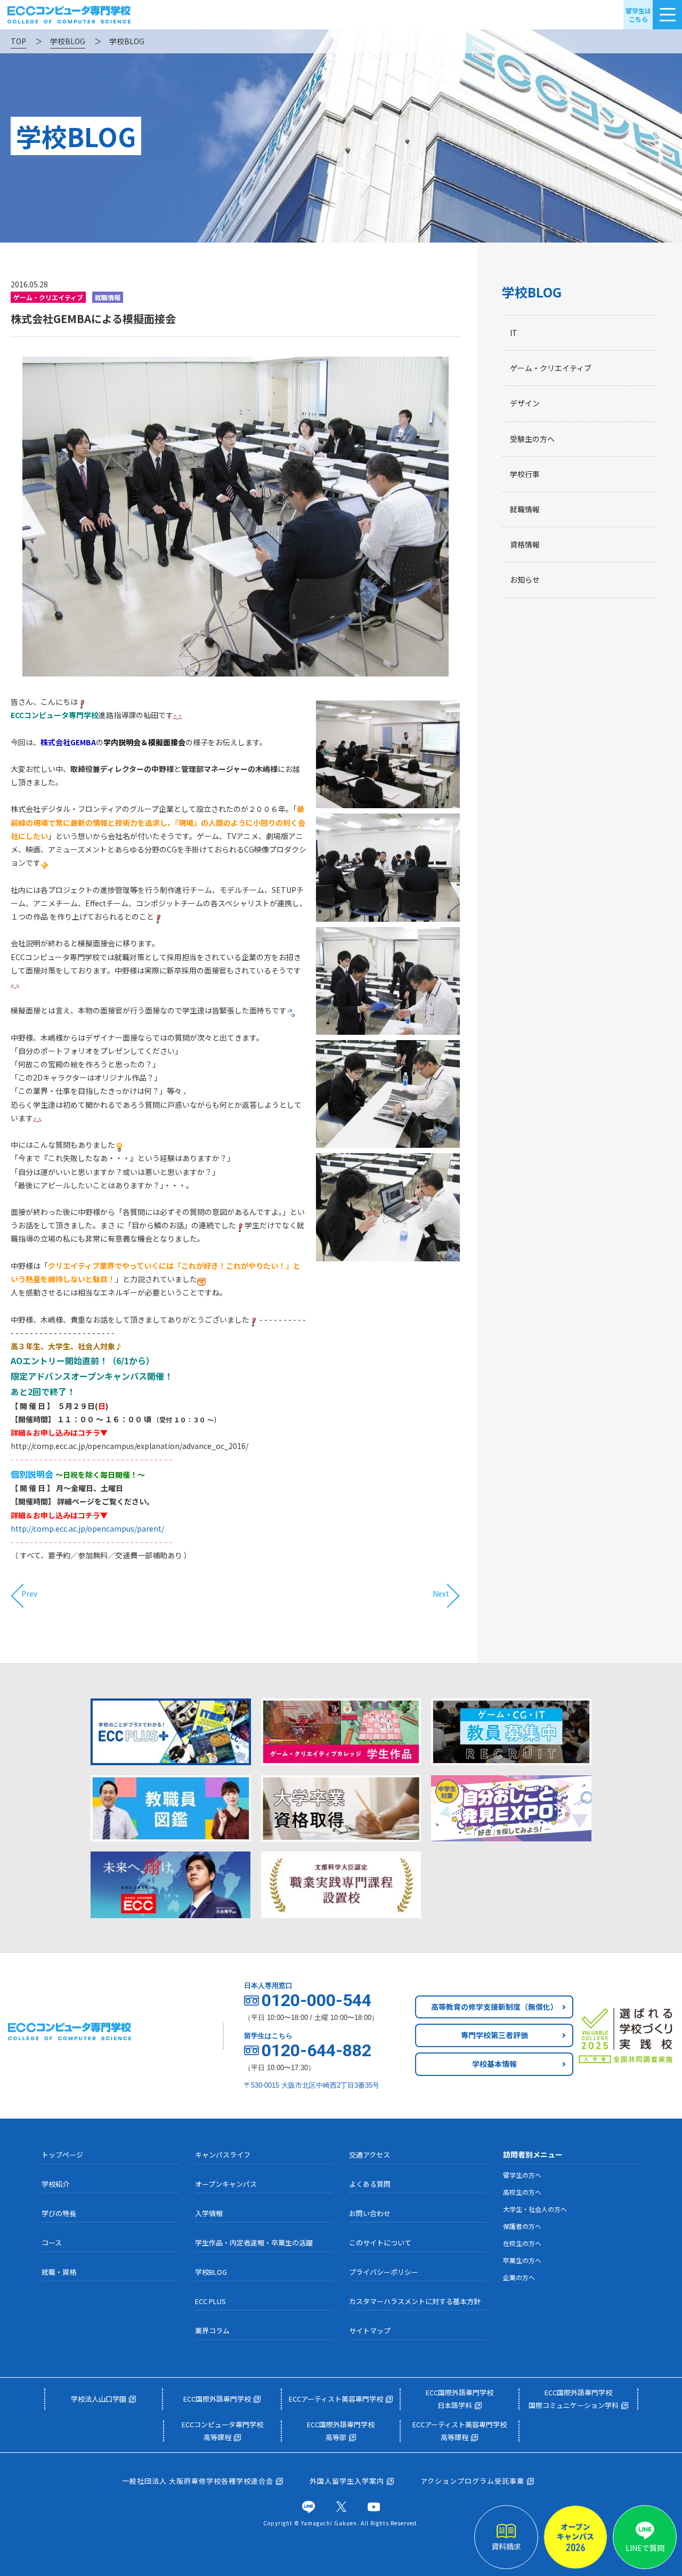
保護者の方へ (522, 2226)
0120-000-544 (316, 2000)
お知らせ (525, 579)
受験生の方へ (532, 439)
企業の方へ (519, 2277)
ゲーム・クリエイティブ (551, 368)
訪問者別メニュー (533, 2154)
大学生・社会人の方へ (535, 2209)
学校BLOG (532, 292)
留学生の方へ (522, 2175)
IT (514, 333)
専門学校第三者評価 (494, 2035)
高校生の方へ (522, 2192)
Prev (29, 1594)
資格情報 (525, 544)
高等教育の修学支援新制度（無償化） (494, 2007)
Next (441, 1594)
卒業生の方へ (522, 2260)
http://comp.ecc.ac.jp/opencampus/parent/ (87, 1528)
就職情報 (525, 509)
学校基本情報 (494, 2064)
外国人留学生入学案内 (347, 2481)
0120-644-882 (316, 2050)
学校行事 (525, 474)
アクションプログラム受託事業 (472, 2481)
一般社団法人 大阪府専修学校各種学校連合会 (198, 2481)
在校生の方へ (522, 2243)
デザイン (525, 403)
